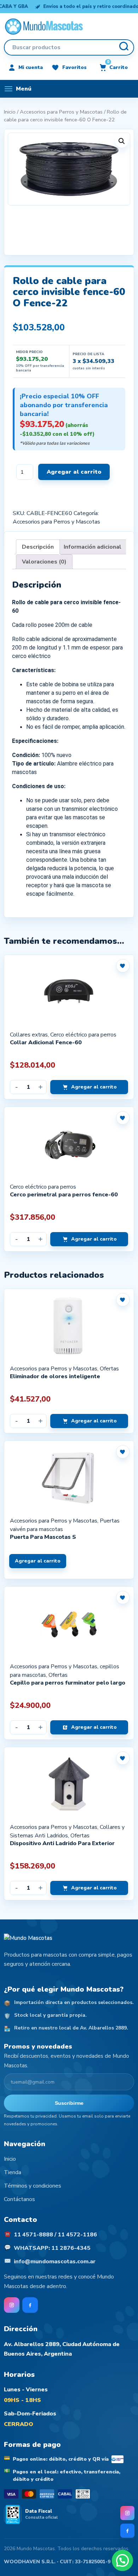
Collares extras (29, 1035)
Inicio (10, 112)
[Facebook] (127, 2531)
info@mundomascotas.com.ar (55, 2262)
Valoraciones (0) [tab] (44, 562)
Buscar (123, 47)
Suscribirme (69, 2103)
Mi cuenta (31, 67)
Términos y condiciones (33, 2186)
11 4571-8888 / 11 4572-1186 (55, 2235)
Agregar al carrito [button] (94, 1087)
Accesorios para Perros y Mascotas (61, 112)
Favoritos (74, 67)
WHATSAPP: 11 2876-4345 (52, 2248)
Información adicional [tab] (93, 547)
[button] (122, 141)
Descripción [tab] (38, 547)
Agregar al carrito (74, 472)
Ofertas (109, 1369)
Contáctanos (19, 2199)
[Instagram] (127, 2513)
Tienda (13, 2172)
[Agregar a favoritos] (123, 966)
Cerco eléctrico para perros (83, 1035)
